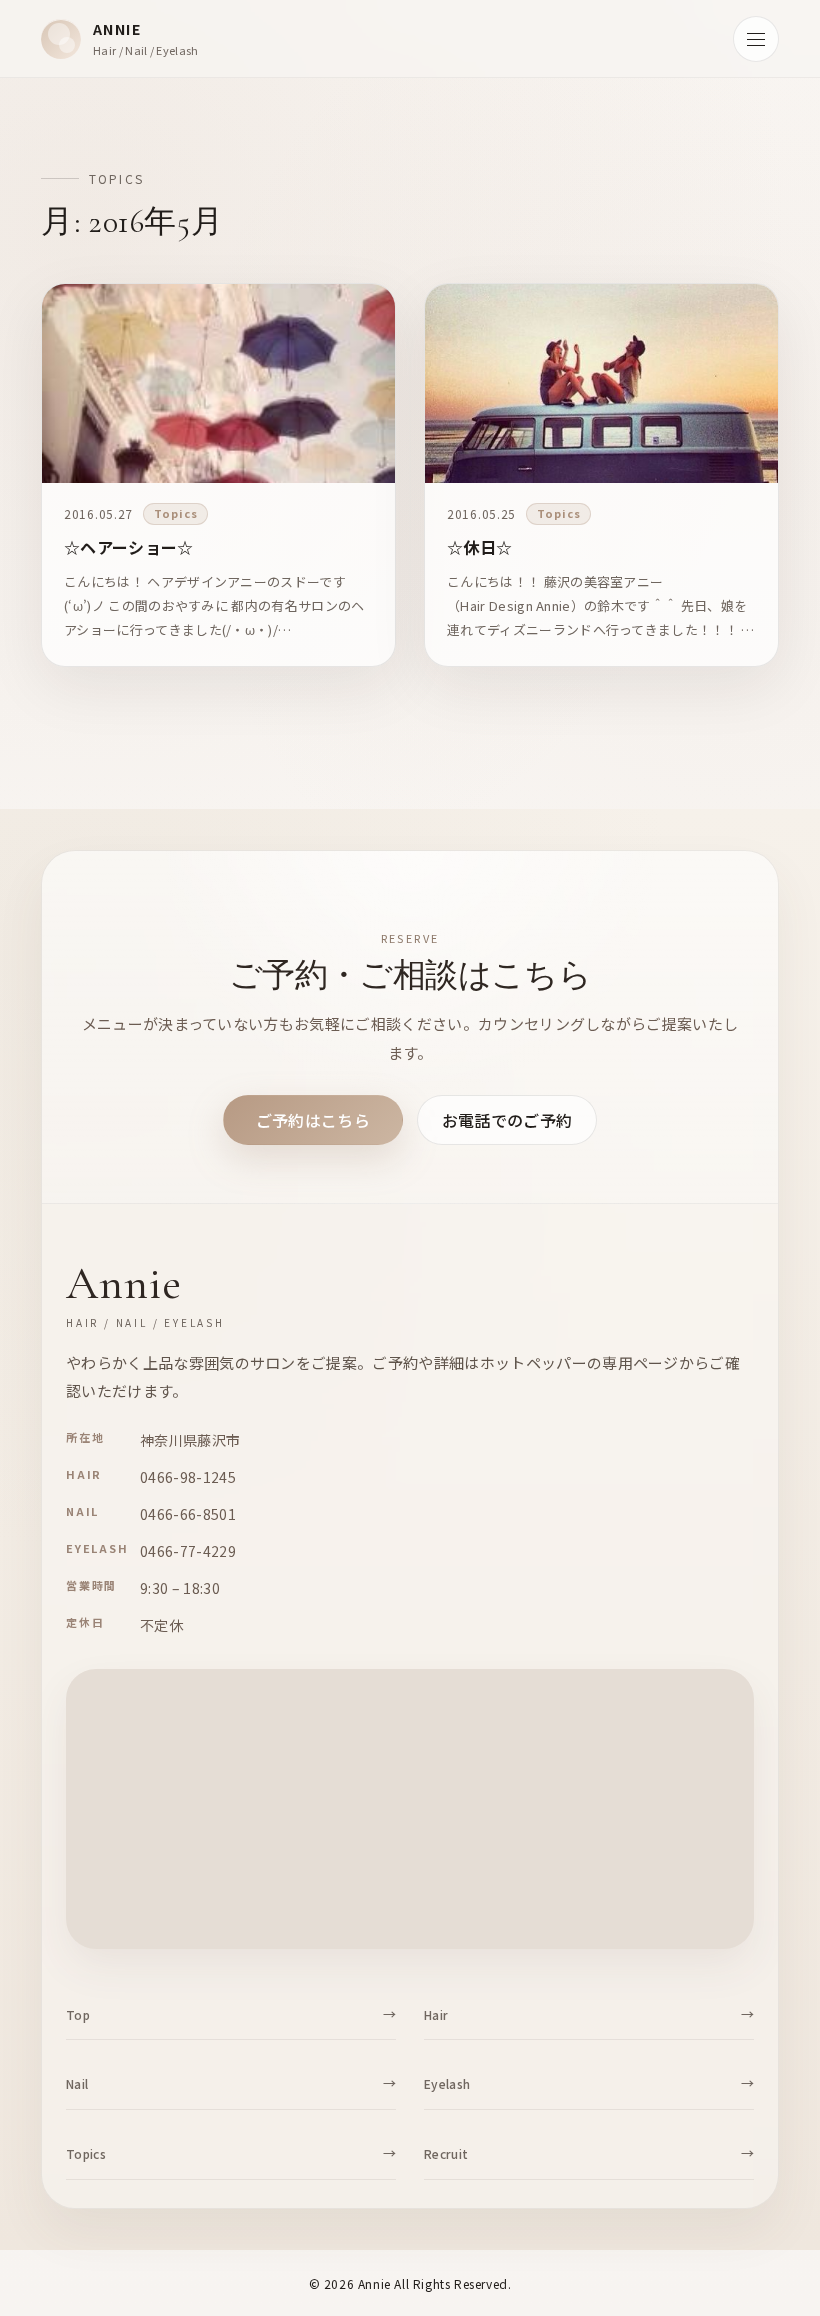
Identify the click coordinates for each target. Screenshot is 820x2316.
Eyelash (447, 2083)
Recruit (446, 2153)
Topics (175, 513)
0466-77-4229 (188, 1551)
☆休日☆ (479, 547)
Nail (77, 2083)
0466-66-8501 (188, 1514)
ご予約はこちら (313, 1120)
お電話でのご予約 (507, 1120)
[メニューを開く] (756, 39)
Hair (436, 2014)
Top (78, 2014)
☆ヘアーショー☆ (129, 547)
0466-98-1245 (188, 1477)
